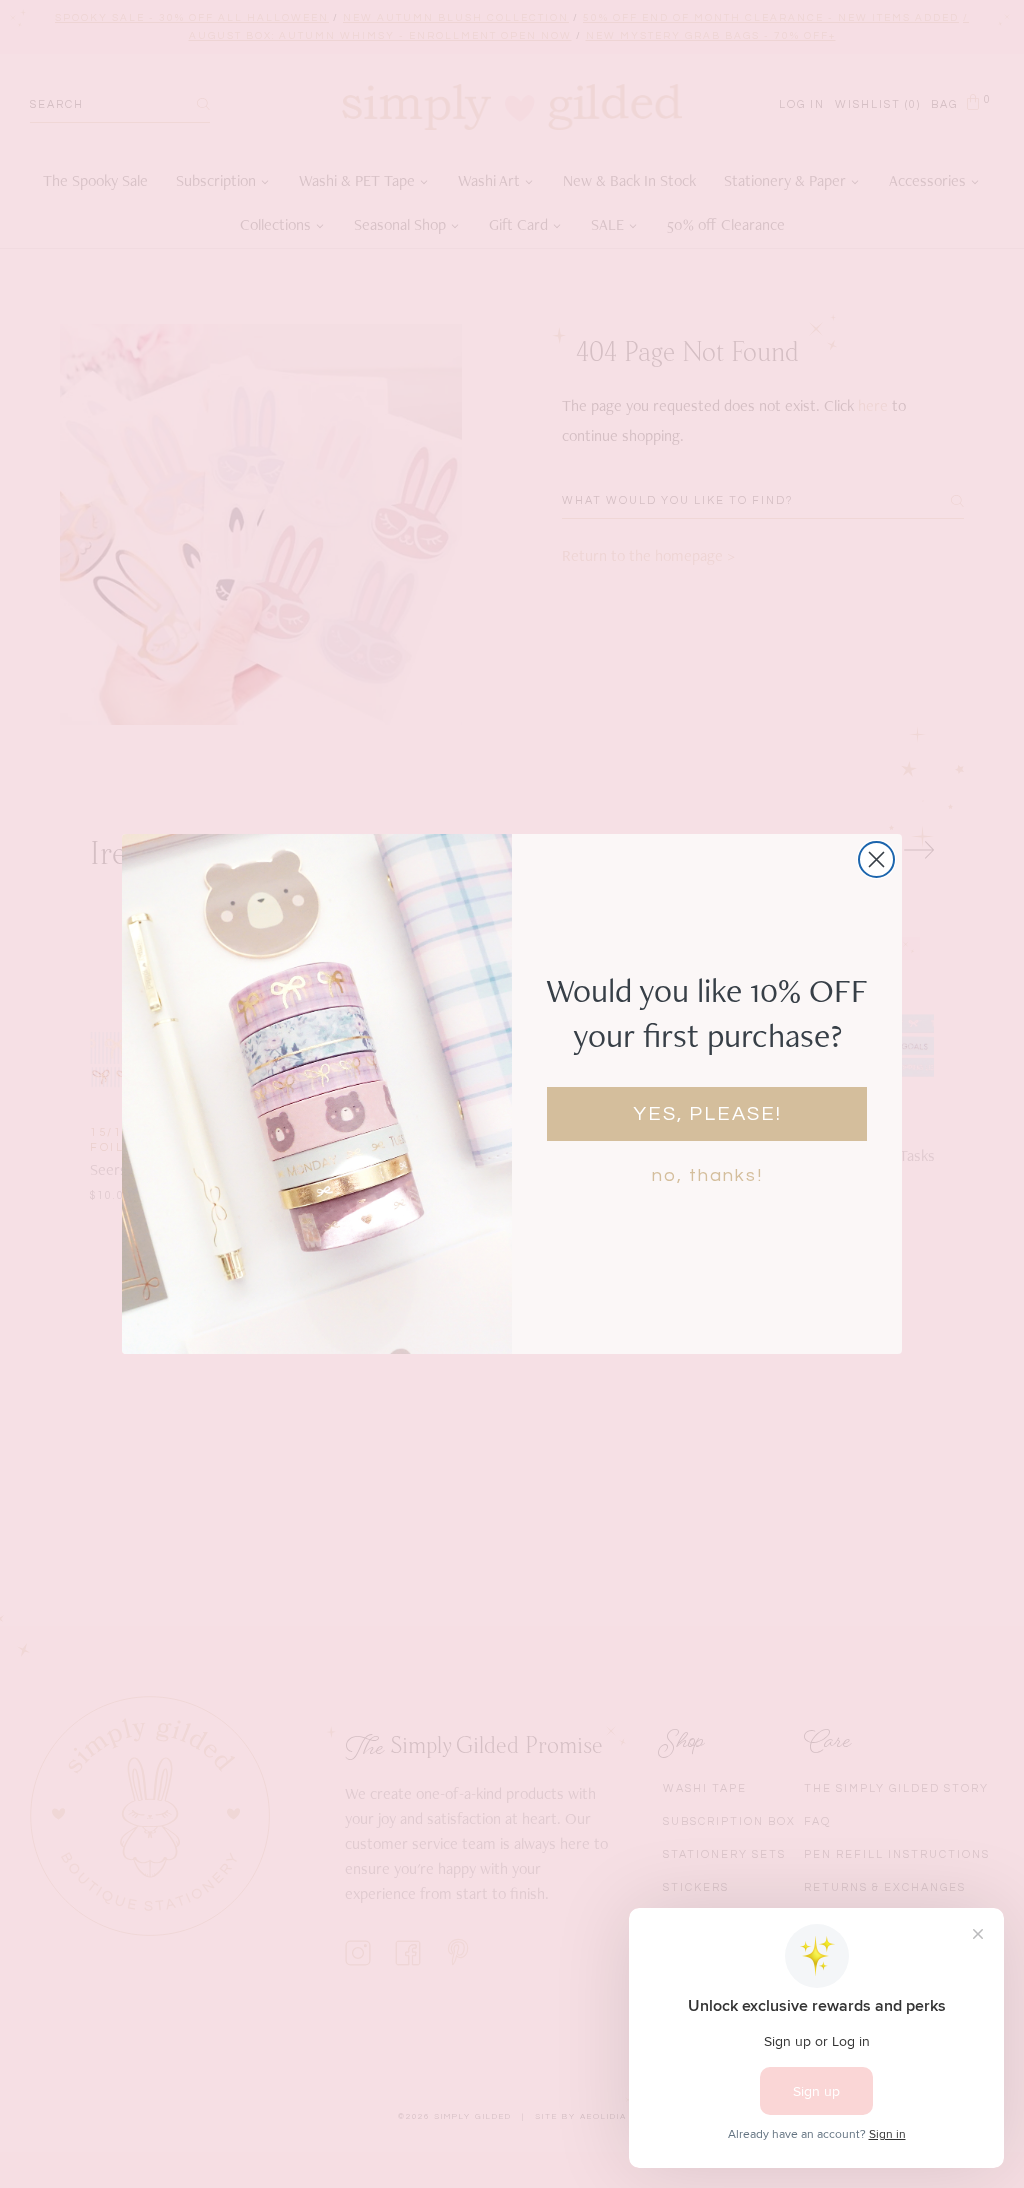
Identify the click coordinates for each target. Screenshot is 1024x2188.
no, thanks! (707, 1175)
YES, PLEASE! (707, 1114)
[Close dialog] (876, 859)
